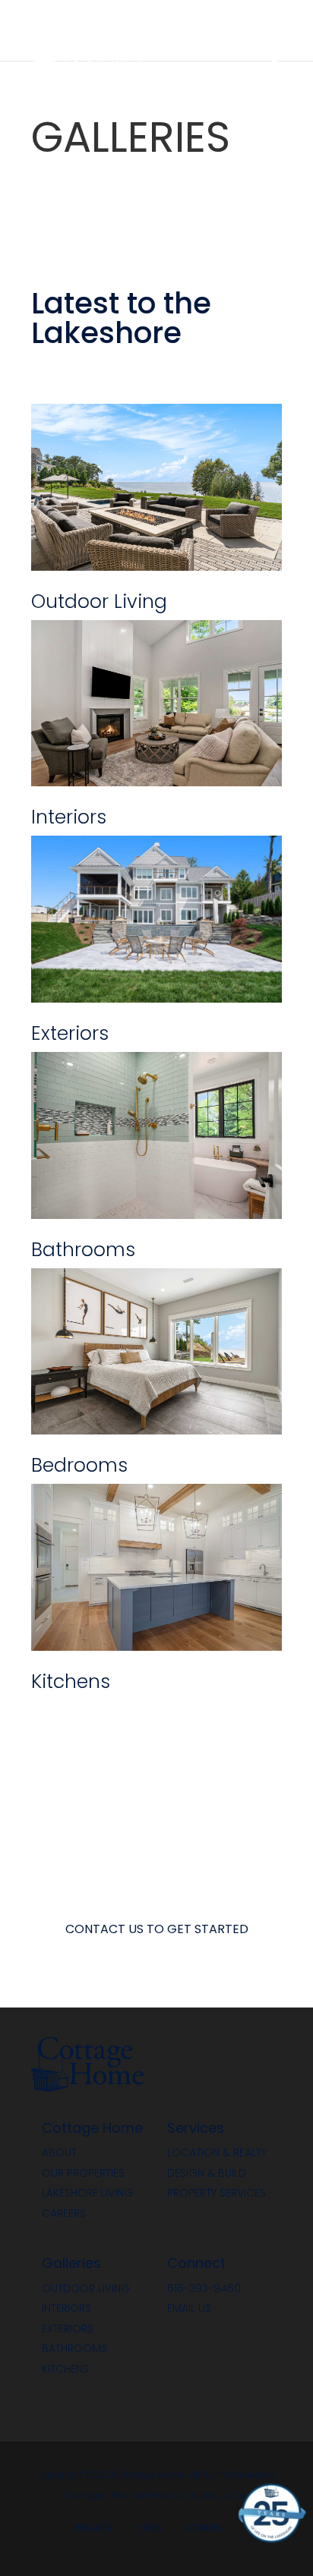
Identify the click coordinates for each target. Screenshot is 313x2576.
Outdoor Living (86, 2289)
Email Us (189, 2309)
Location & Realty (217, 2154)
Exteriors (68, 2330)
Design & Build (207, 2174)
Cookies (202, 2529)
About (59, 2154)
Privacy (94, 2529)
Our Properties (83, 2174)
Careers (64, 2214)
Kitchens (65, 2370)
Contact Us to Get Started (157, 1930)
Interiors (66, 2309)
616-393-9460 (204, 2289)
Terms (148, 2529)
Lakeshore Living (87, 2194)
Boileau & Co (217, 2496)
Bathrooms (74, 2349)
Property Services (217, 2194)
